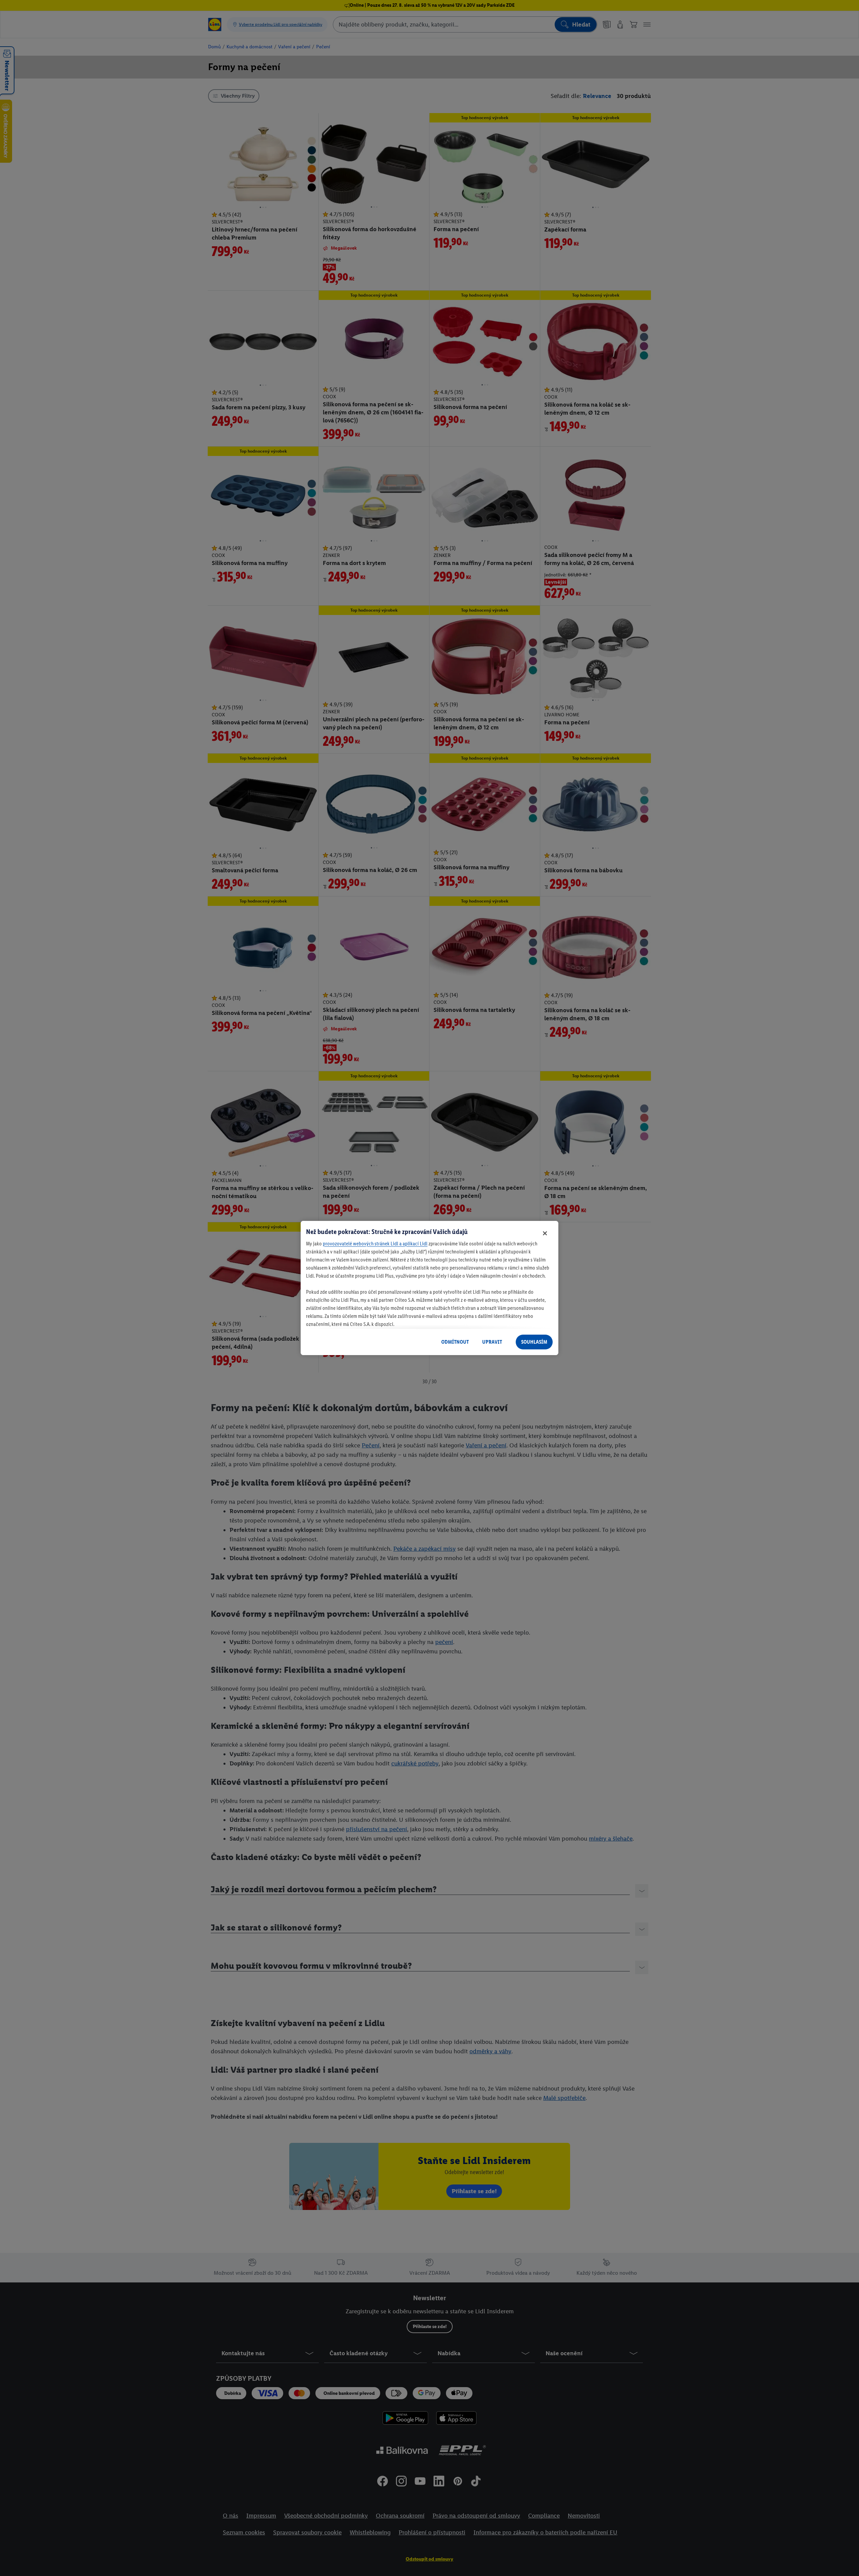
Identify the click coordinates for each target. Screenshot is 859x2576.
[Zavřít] (545, 1233)
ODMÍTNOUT (455, 1342)
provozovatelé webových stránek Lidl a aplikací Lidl (375, 1244)
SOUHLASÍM (534, 1342)
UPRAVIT (492, 1342)
